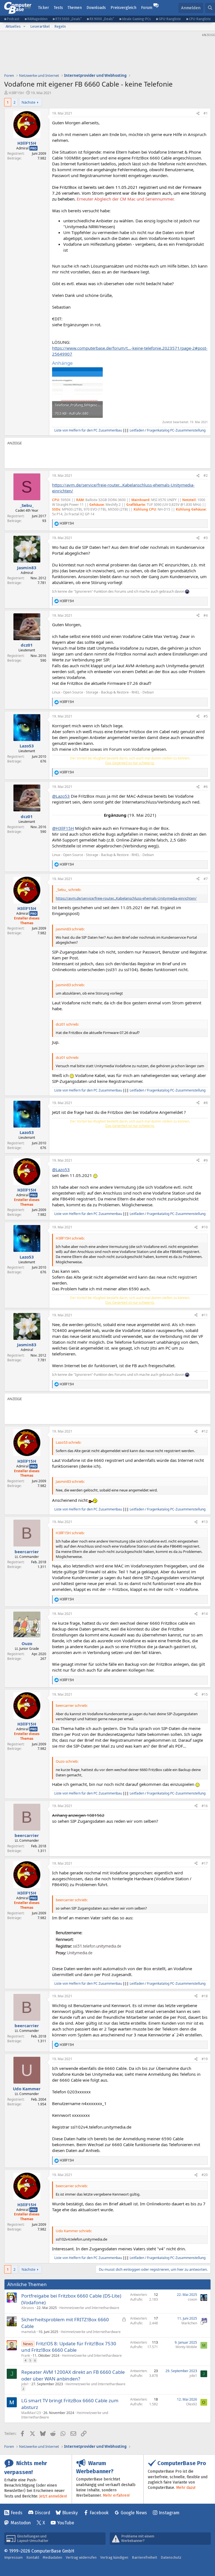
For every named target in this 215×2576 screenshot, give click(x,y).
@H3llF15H (63, 828)
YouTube (66, 2523)
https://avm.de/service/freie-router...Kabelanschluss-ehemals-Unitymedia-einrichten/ (126, 898)
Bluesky (70, 2513)
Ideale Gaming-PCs (136, 19)
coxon (192, 2299)
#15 (205, 1694)
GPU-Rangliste (170, 19)
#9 (206, 1160)
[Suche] (210, 8)
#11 (205, 1315)
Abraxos (28, 2308)
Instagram (169, 2513)
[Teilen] (198, 114)
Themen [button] (75, 8)
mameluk (29, 2332)
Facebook (99, 2513)
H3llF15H (16, 93)
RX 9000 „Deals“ (102, 19)
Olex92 (192, 2404)
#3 (206, 538)
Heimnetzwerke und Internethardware (89, 2308)
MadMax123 (31, 2413)
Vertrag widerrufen (81, 2557)
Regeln (60, 26)
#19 (205, 2059)
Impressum (13, 2557)
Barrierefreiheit (144, 2557)
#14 (205, 1614)
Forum (147, 8)
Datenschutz (171, 2557)
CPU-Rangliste (200, 19)
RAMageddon (38, 19)
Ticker (44, 8)
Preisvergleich (123, 8)
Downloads (96, 8)
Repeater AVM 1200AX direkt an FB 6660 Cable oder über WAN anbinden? (73, 2375)
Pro (33, 148)
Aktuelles (13, 26)
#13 (205, 1522)
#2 (206, 476)
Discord (42, 2513)
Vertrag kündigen (114, 2557)
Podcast (13, 19)
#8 (206, 1103)
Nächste (28, 102)
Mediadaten (52, 2557)
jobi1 (25, 2384)
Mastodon (21, 2523)
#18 (205, 1996)
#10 (205, 1227)
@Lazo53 (61, 796)
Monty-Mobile (186, 2347)
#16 (205, 1806)
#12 (205, 1431)
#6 (206, 787)
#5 (206, 716)
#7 (206, 879)
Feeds (17, 2513)
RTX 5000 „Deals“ (69, 19)
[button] (24, 27)
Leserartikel (40, 26)
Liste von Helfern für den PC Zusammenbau (88, 430)
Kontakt (33, 2557)
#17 (205, 1863)
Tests (58, 8)
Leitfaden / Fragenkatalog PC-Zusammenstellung (168, 430)
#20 (205, 2175)
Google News (134, 2513)
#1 (206, 113)
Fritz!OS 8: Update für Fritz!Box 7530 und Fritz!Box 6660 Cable (69, 2347)
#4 (206, 615)
